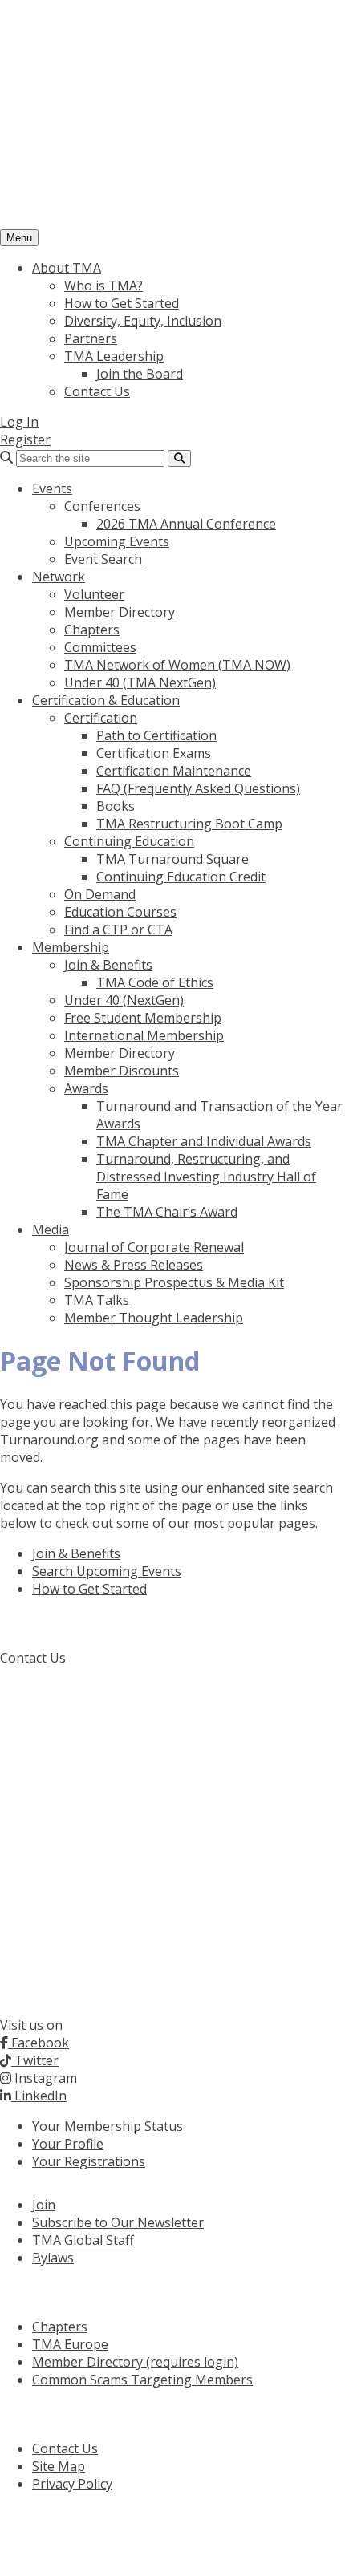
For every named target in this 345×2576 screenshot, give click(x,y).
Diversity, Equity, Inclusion (143, 321)
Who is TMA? (103, 286)
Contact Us (97, 391)
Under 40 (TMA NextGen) (140, 682)
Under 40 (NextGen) (124, 1000)
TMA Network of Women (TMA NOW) (177, 665)
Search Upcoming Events (107, 1571)
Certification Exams (154, 753)
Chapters (92, 630)
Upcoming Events (117, 541)
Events (52, 488)
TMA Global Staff (83, 2240)
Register (25, 439)
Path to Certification (156, 735)
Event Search (103, 559)
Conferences (102, 506)
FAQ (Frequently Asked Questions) (198, 788)
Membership (71, 947)
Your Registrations (89, 2161)
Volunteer (94, 594)
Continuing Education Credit (181, 877)
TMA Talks (97, 1300)
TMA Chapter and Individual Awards (204, 1141)
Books (116, 806)
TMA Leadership (114, 356)
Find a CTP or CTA (118, 930)
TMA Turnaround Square (172, 859)
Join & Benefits (108, 965)
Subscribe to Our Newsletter (118, 2222)
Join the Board (140, 374)
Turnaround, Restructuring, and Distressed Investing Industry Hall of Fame (206, 1177)
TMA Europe (70, 2344)
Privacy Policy (72, 2484)
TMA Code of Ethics (155, 982)
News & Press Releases (134, 1265)
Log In (19, 422)
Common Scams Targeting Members (142, 2380)
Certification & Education (106, 700)
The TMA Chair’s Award (167, 1212)
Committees (100, 647)
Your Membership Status (108, 2126)
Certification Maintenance (174, 771)
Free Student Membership (143, 1018)
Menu (19, 238)
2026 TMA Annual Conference (186, 524)
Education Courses (120, 912)
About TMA (67, 268)
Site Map (59, 2466)
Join (44, 2205)
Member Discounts (122, 1071)
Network (59, 577)
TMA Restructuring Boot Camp (189, 824)
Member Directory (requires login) (135, 2362)
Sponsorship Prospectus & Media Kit (174, 1282)
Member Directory (120, 612)
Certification (101, 718)
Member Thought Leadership (154, 1318)
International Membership (144, 1035)
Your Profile (68, 2144)
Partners (91, 338)
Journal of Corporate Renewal (154, 1247)
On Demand (100, 894)
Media (51, 1229)
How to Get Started (122, 303)
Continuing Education (129, 841)
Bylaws (53, 2258)
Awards (86, 1088)
